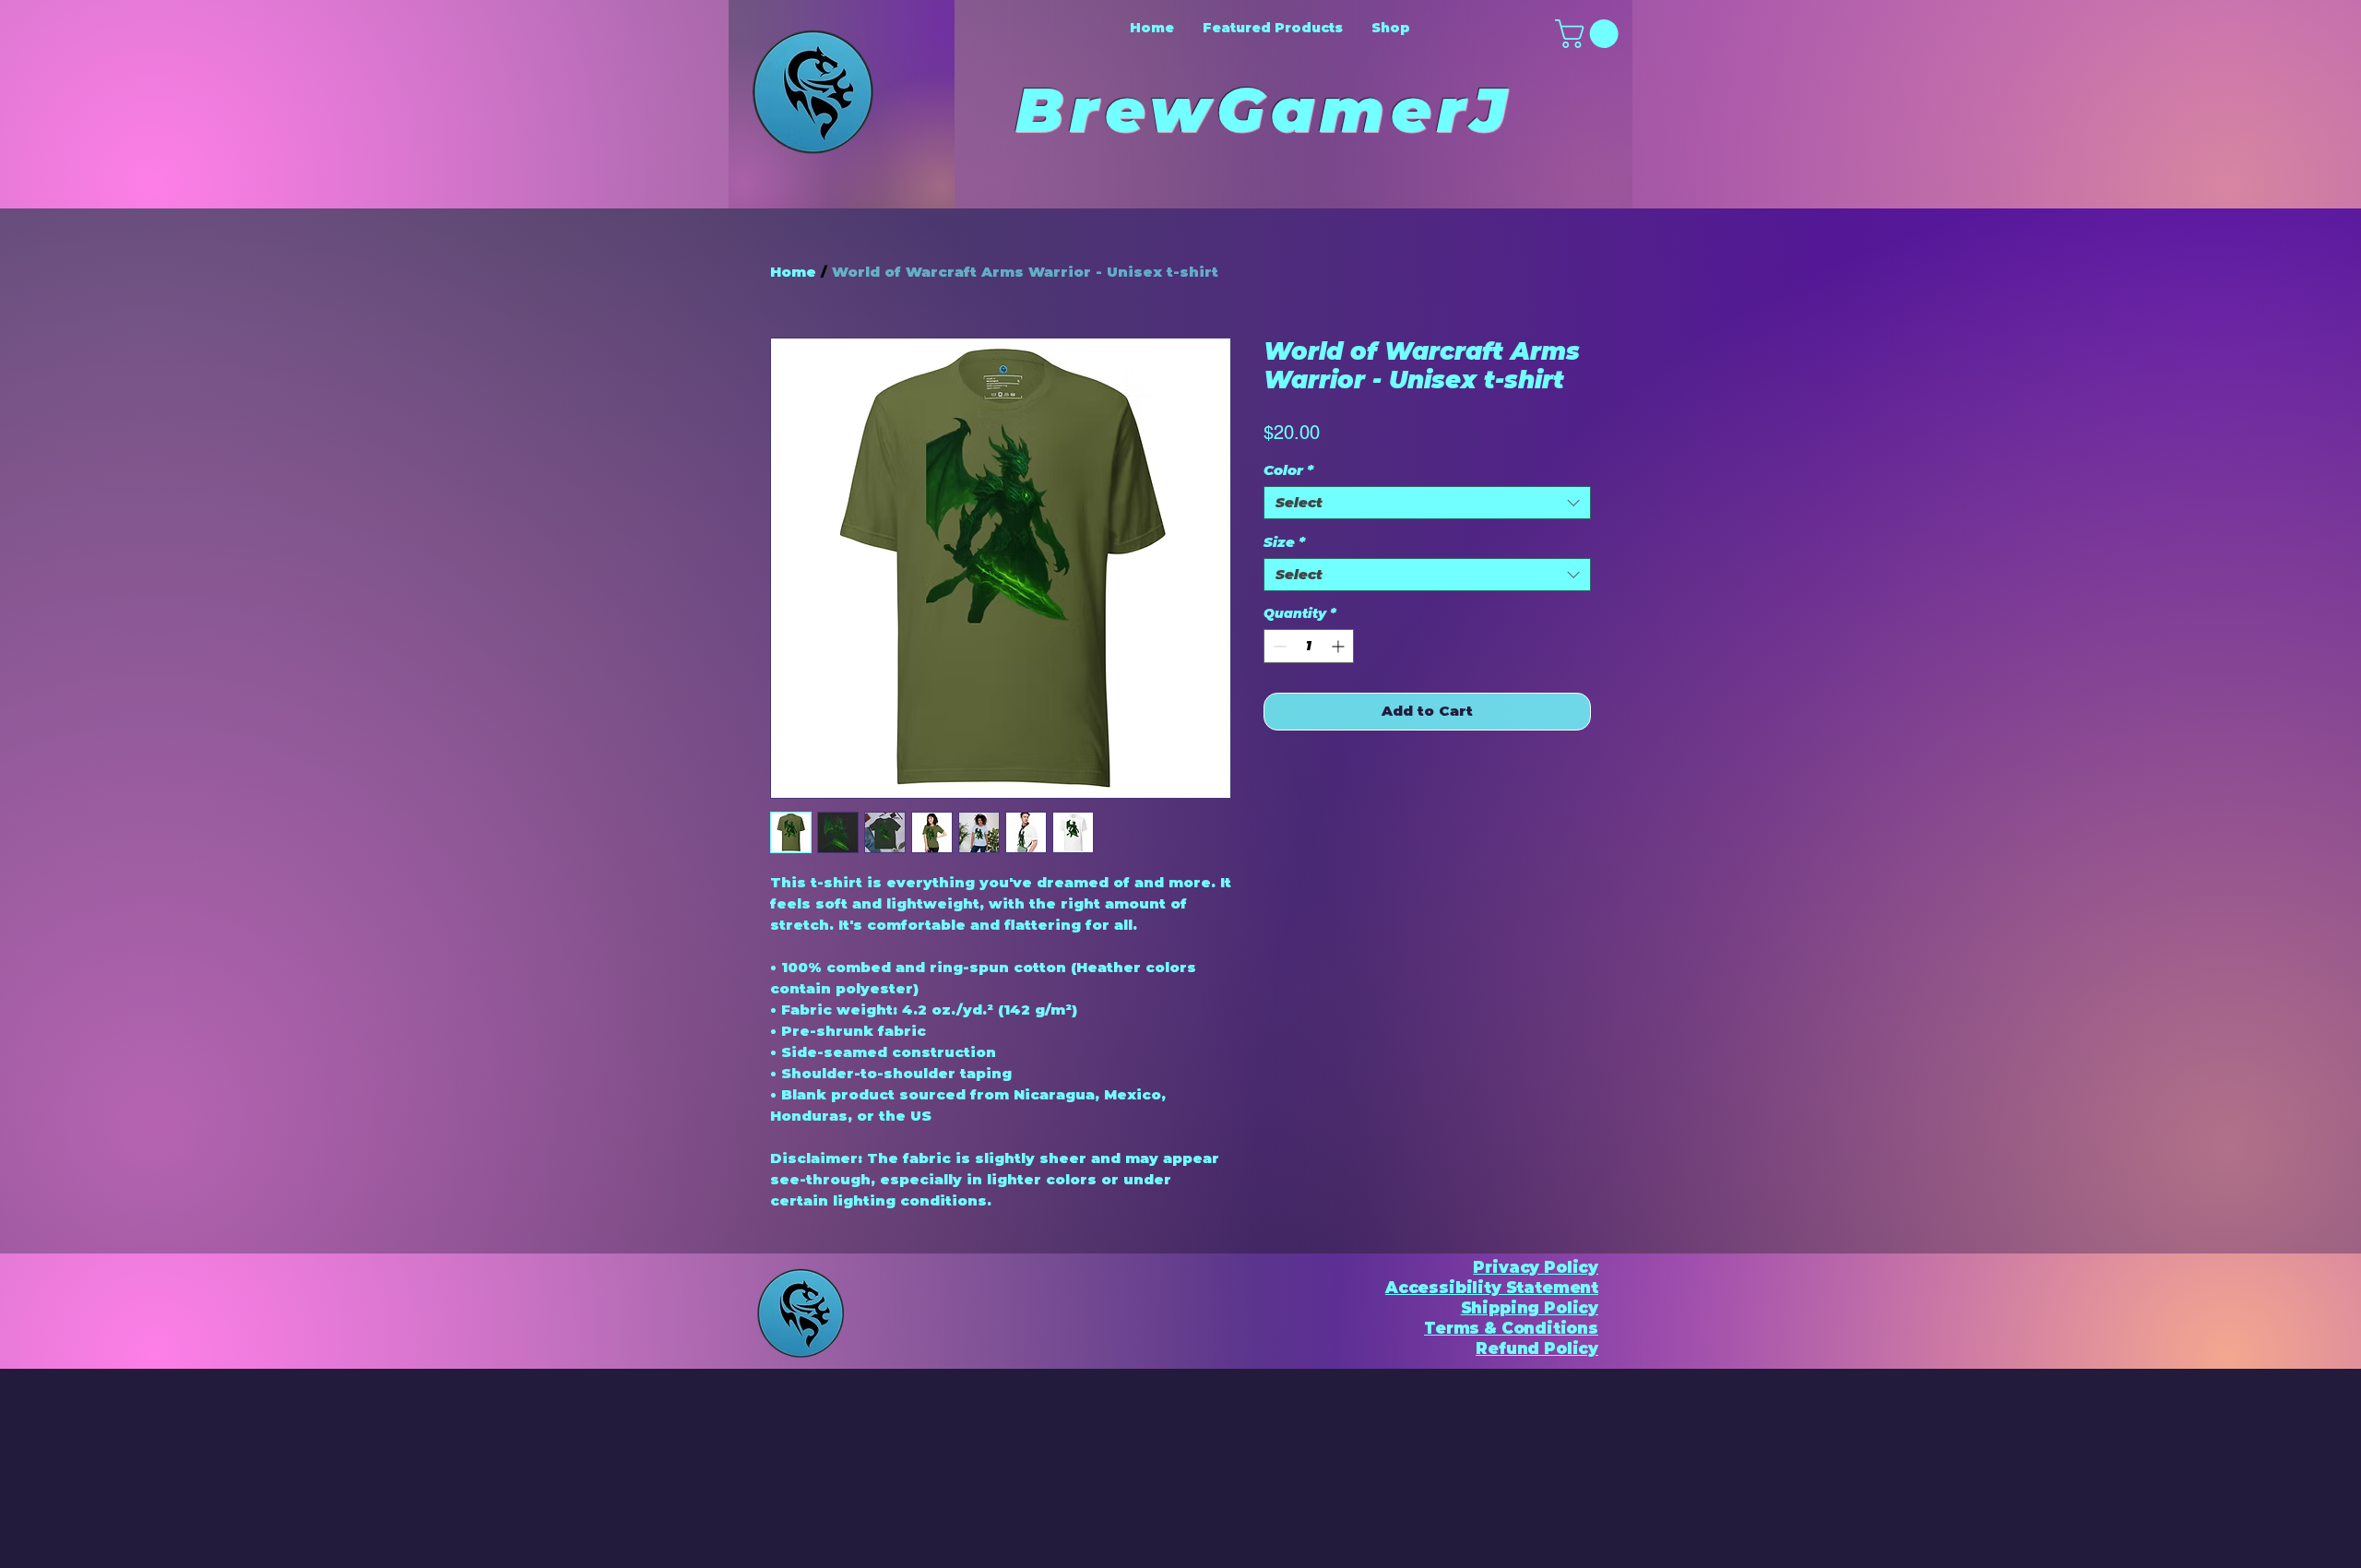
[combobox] (1427, 503)
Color (1288, 470)
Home (793, 272)
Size (1284, 542)
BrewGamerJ (1276, 110)
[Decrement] (1278, 646)
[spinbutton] (1309, 646)
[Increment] (1340, 646)
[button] (1590, 34)
